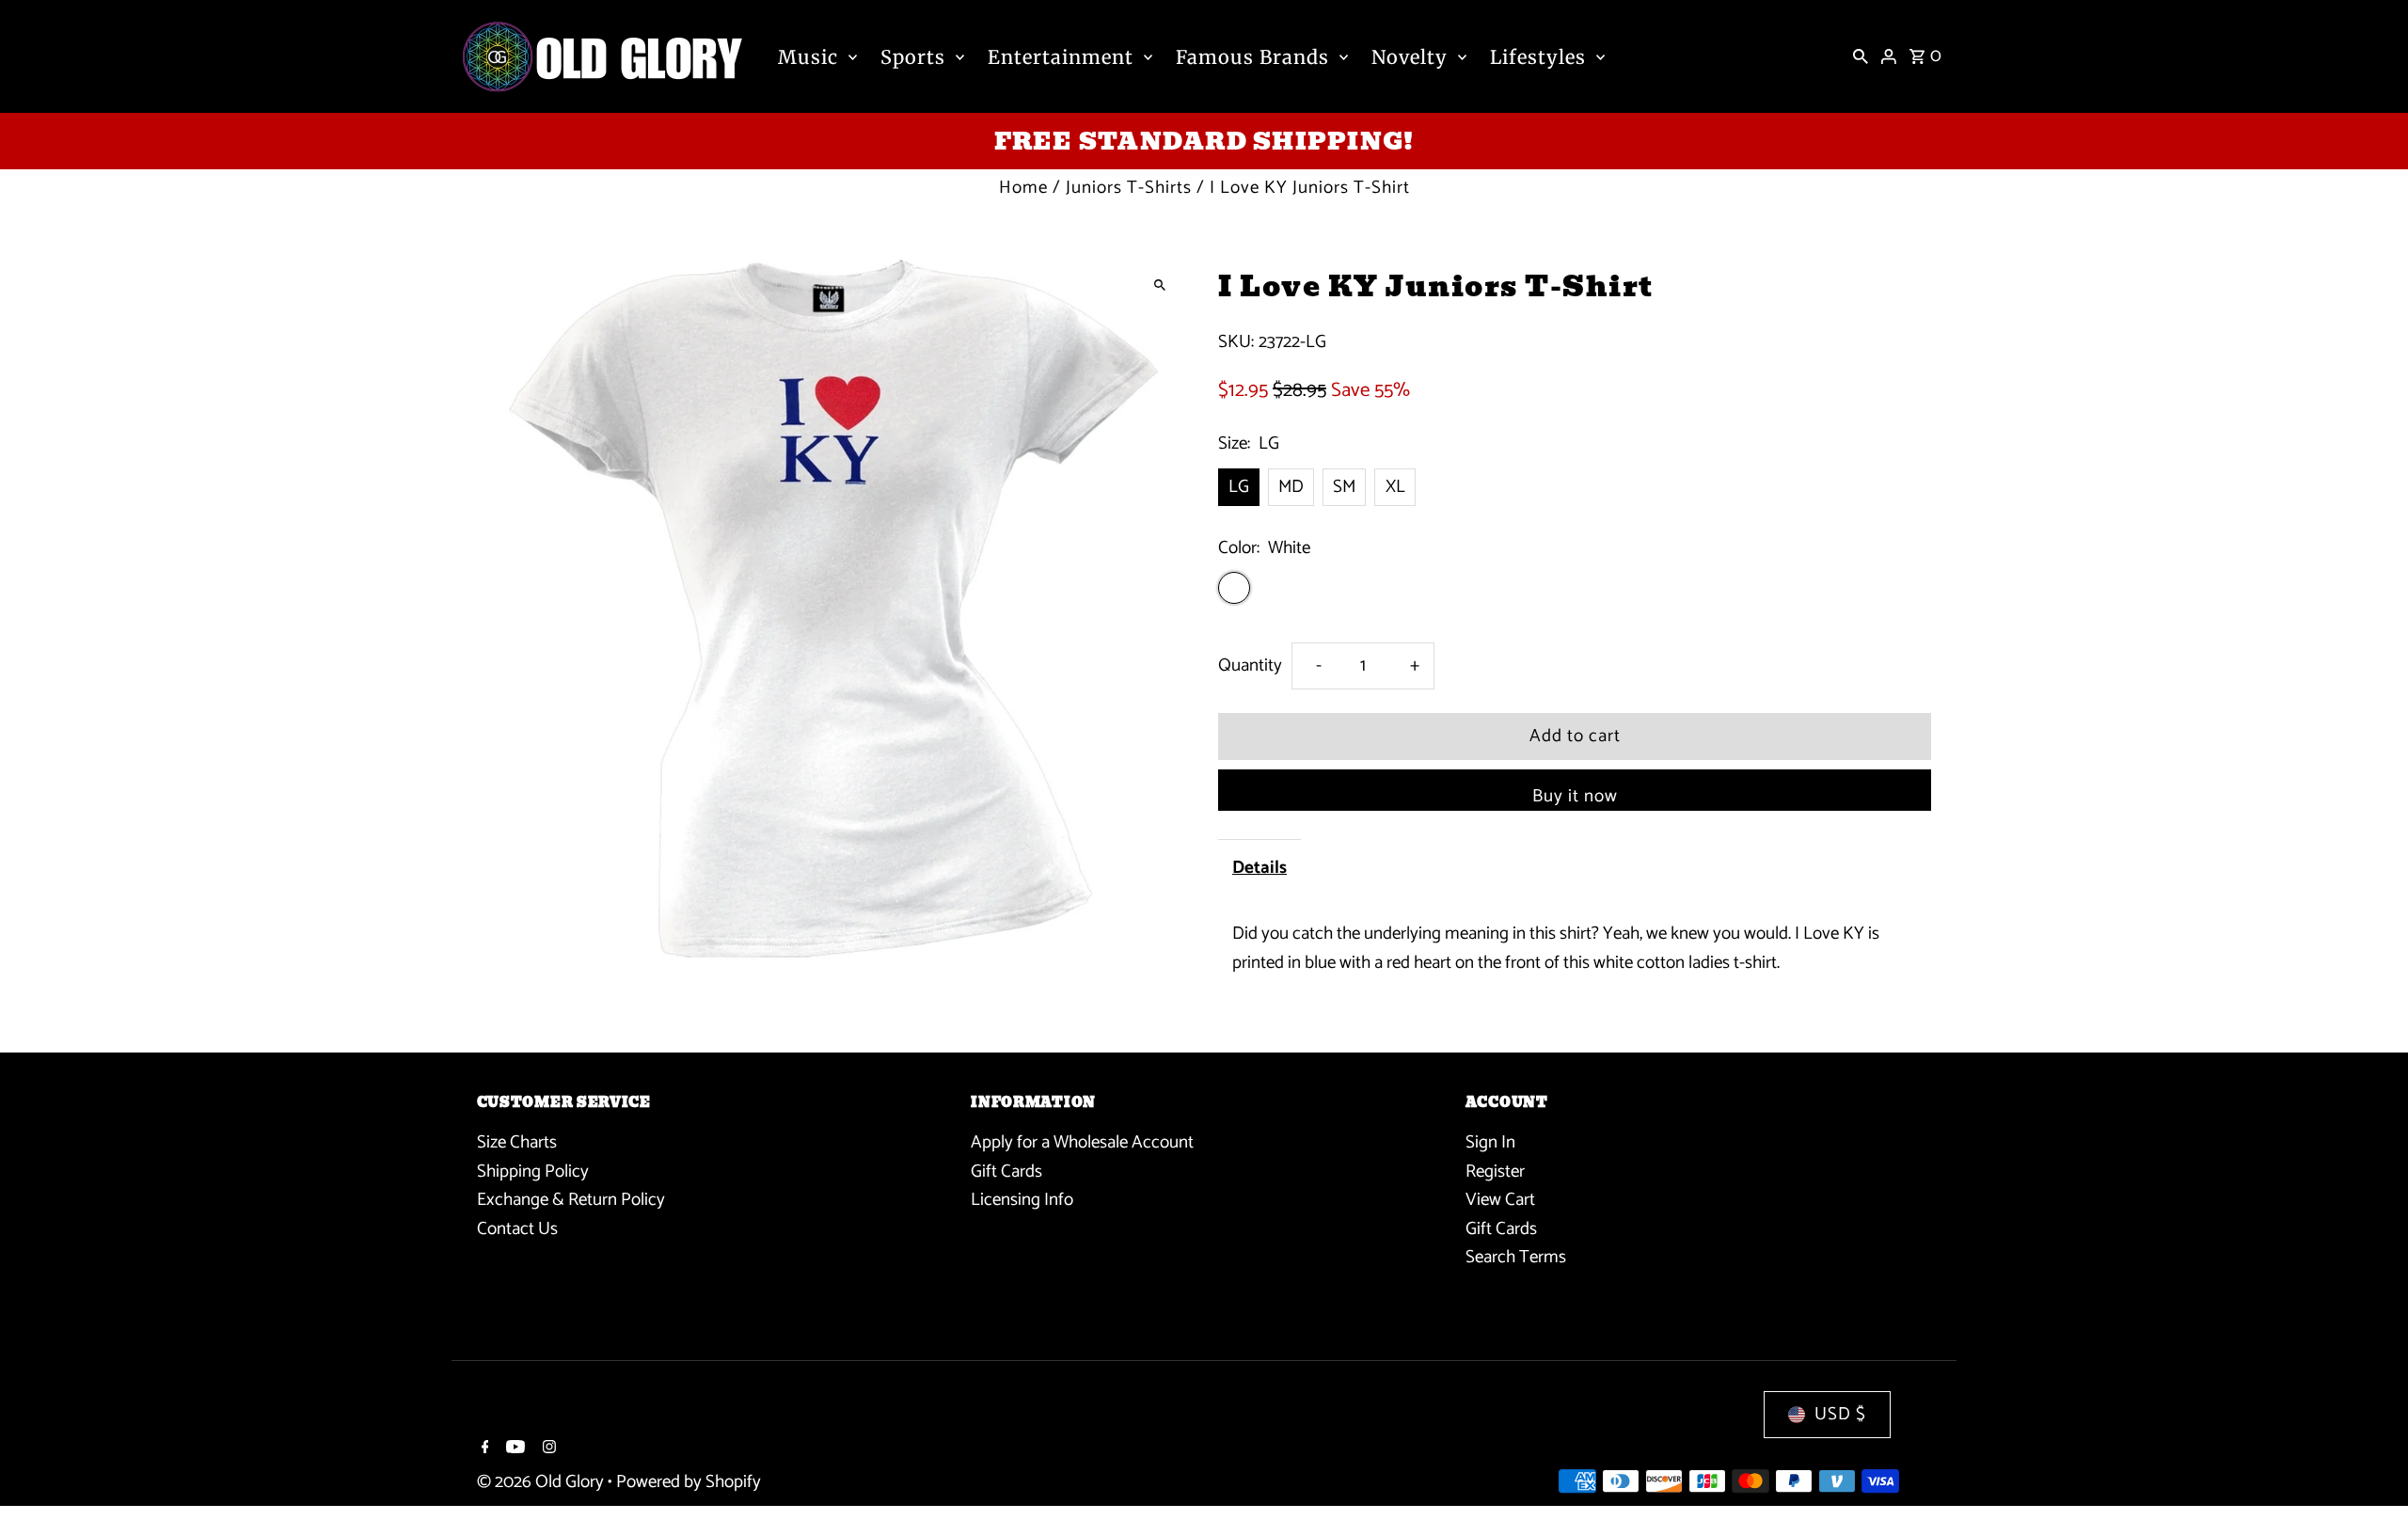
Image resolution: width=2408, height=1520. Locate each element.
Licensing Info (1022, 1200)
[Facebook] (483, 1449)
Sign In (1490, 1142)
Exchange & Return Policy (571, 1200)
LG (1239, 487)
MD (1291, 487)
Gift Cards (1006, 1172)
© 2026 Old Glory (542, 1482)
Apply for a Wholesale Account (1082, 1142)
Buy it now (1575, 796)
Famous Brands (1252, 57)
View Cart (1500, 1200)
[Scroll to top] (2368, 1471)
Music (808, 57)
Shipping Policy (533, 1172)
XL (1395, 487)
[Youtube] (513, 1449)
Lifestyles (1538, 57)
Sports (913, 57)
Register (1495, 1172)
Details (1259, 868)
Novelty (1410, 57)
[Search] (1861, 56)
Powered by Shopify (689, 1482)
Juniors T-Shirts (1129, 188)
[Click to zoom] (1159, 285)
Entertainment (1061, 57)
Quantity (1250, 665)
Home (1023, 188)
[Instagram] (547, 1449)
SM (1344, 487)
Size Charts (517, 1142)
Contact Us (517, 1229)
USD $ (1840, 1414)
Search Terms (1516, 1257)
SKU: (1236, 342)
